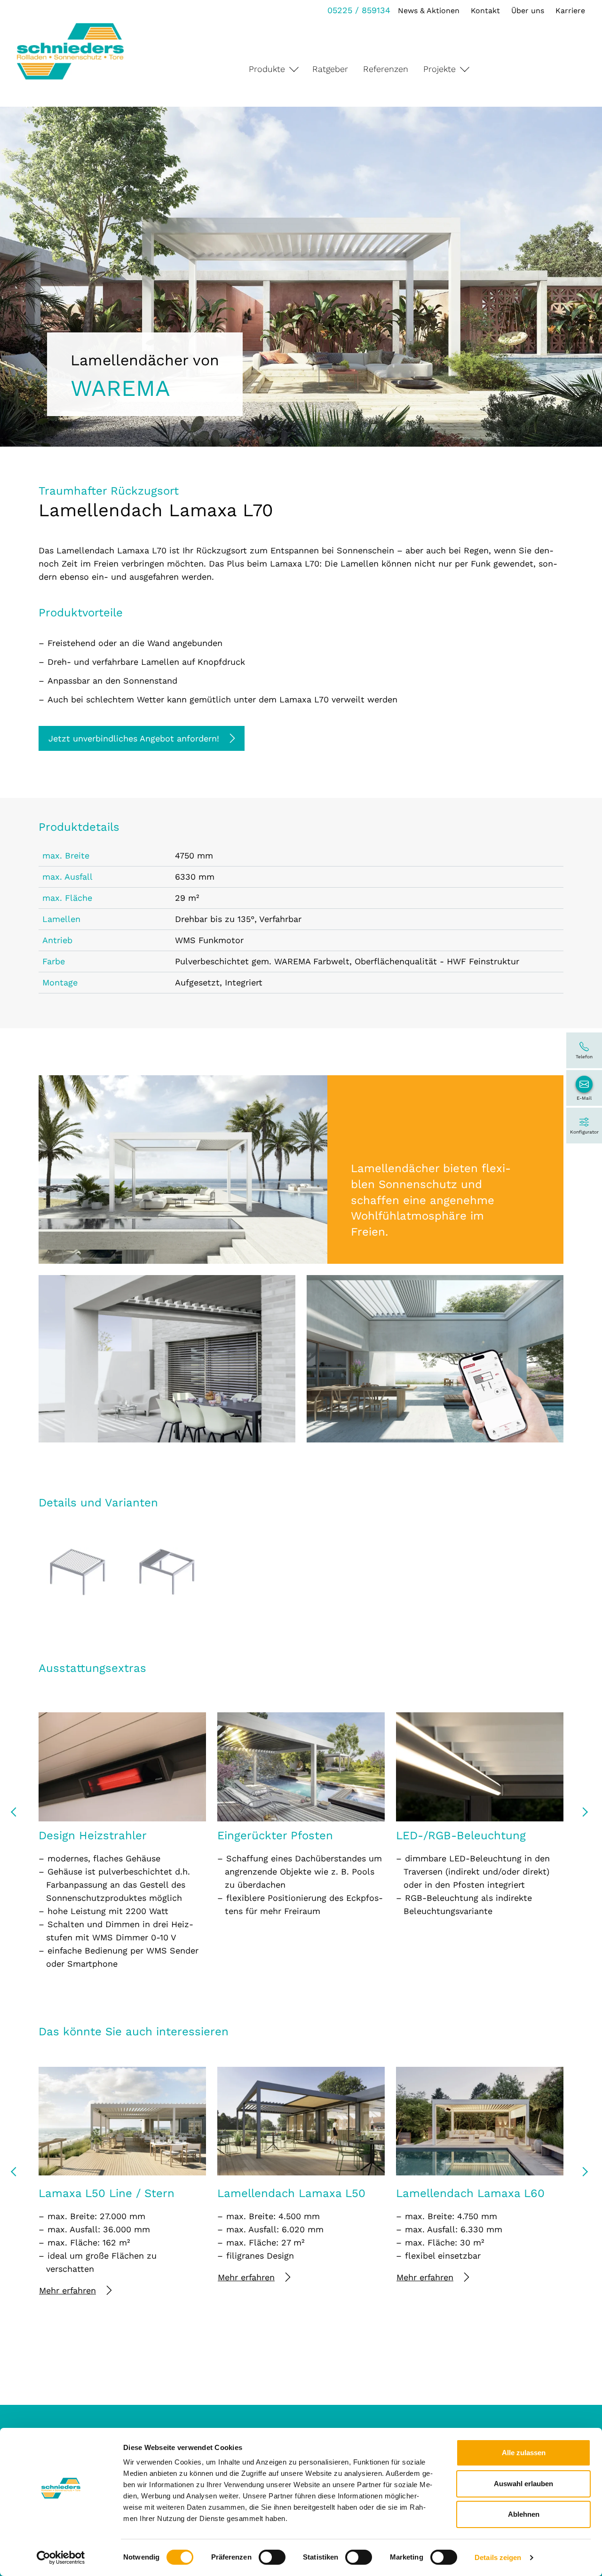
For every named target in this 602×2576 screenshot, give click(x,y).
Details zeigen (498, 2557)
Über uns (528, 11)
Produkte (267, 69)
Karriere (570, 11)
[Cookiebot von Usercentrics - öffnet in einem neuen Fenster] (61, 2558)
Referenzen (386, 69)
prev (17, 1815)
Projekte (440, 69)
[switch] (272, 2557)
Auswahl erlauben (523, 2484)
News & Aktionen (429, 11)
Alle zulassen (524, 2453)
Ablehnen (524, 2514)
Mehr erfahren (67, 2290)
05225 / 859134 (359, 10)
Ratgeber (330, 69)
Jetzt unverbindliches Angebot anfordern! (134, 738)
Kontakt (485, 11)
